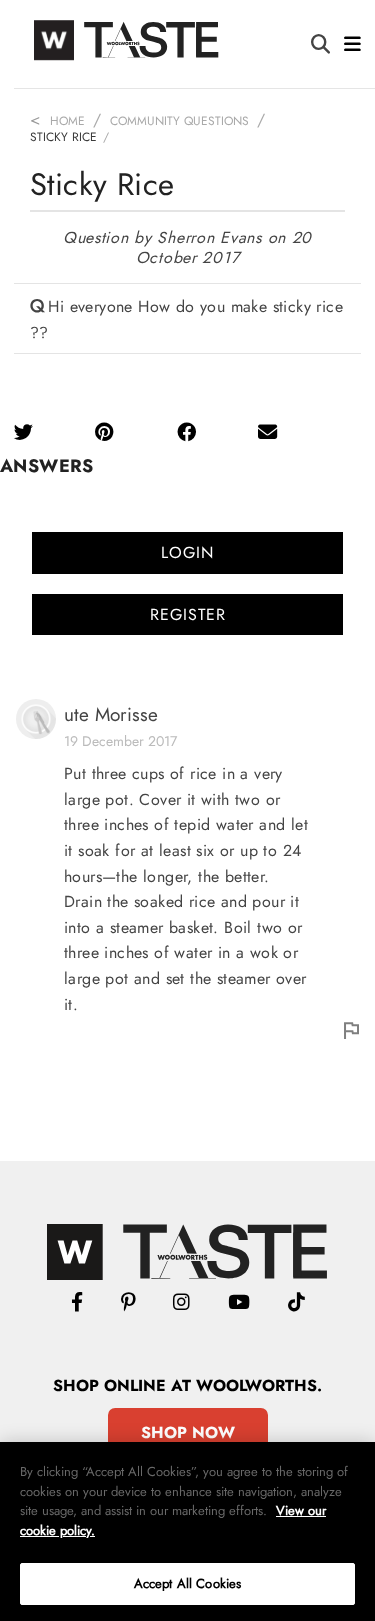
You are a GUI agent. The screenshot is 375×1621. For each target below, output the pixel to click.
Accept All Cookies (187, 1583)
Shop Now (188, 1432)
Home (67, 121)
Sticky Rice (63, 137)
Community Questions (179, 121)
